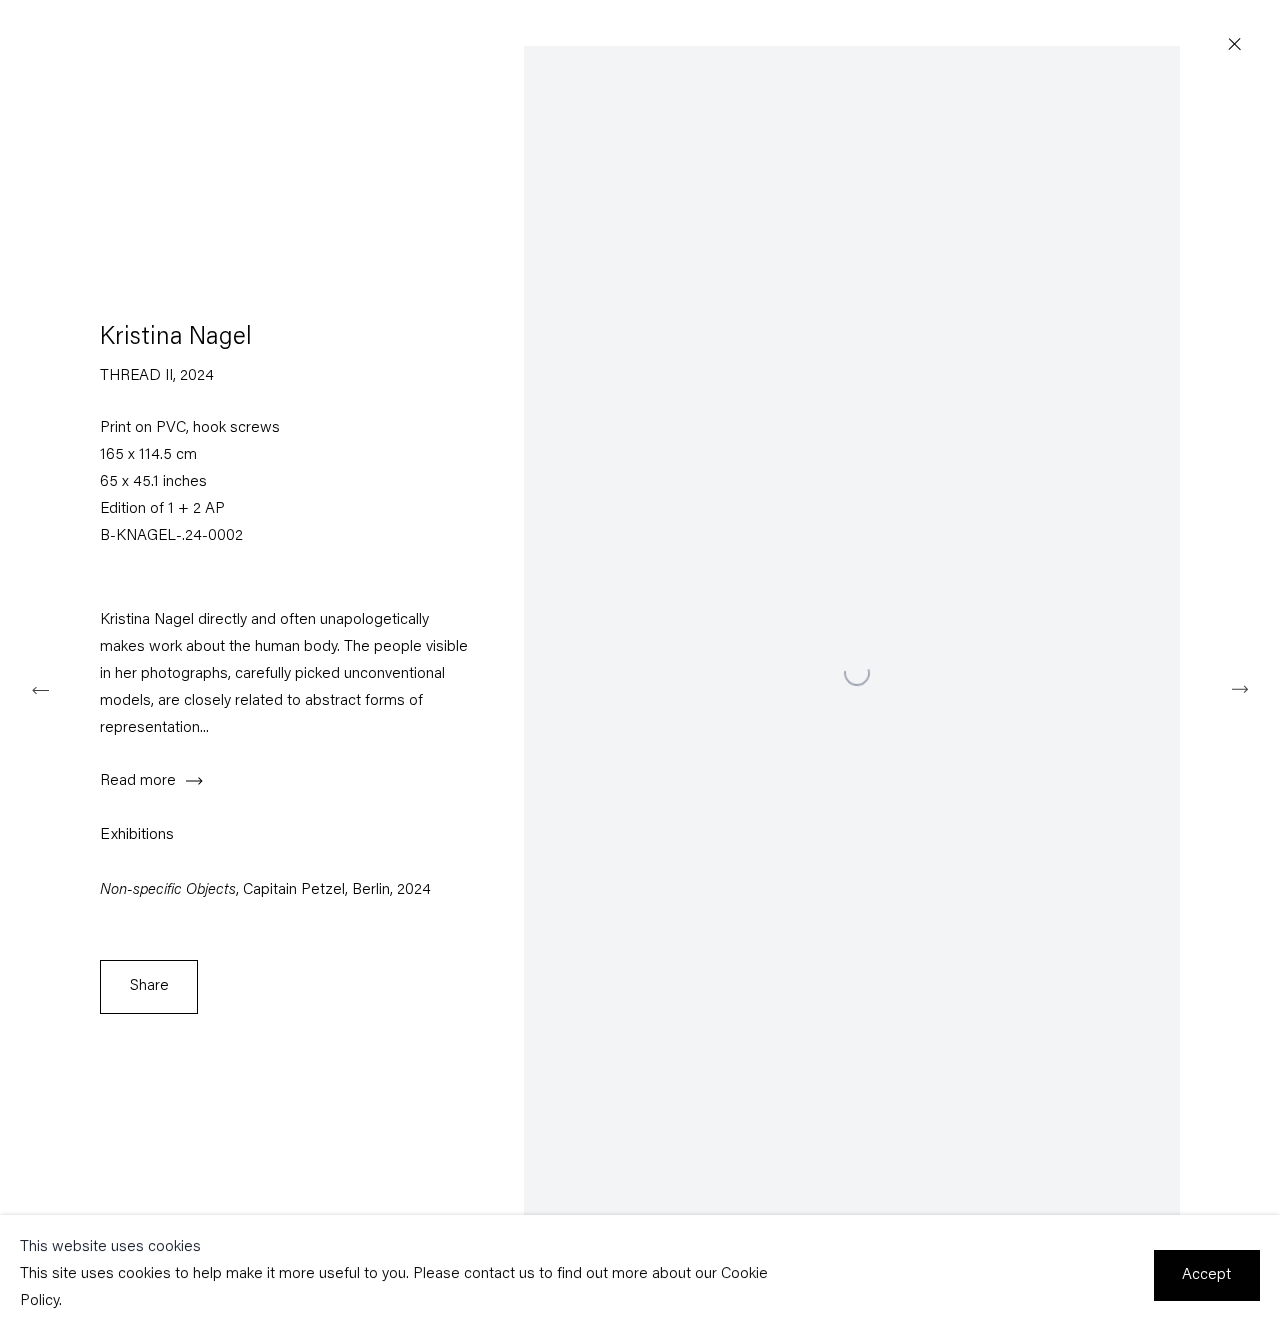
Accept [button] (1206, 1275)
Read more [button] (138, 781)
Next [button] (1240, 688)
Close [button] (1235, 45)
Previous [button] (40, 688)
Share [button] (149, 986)
